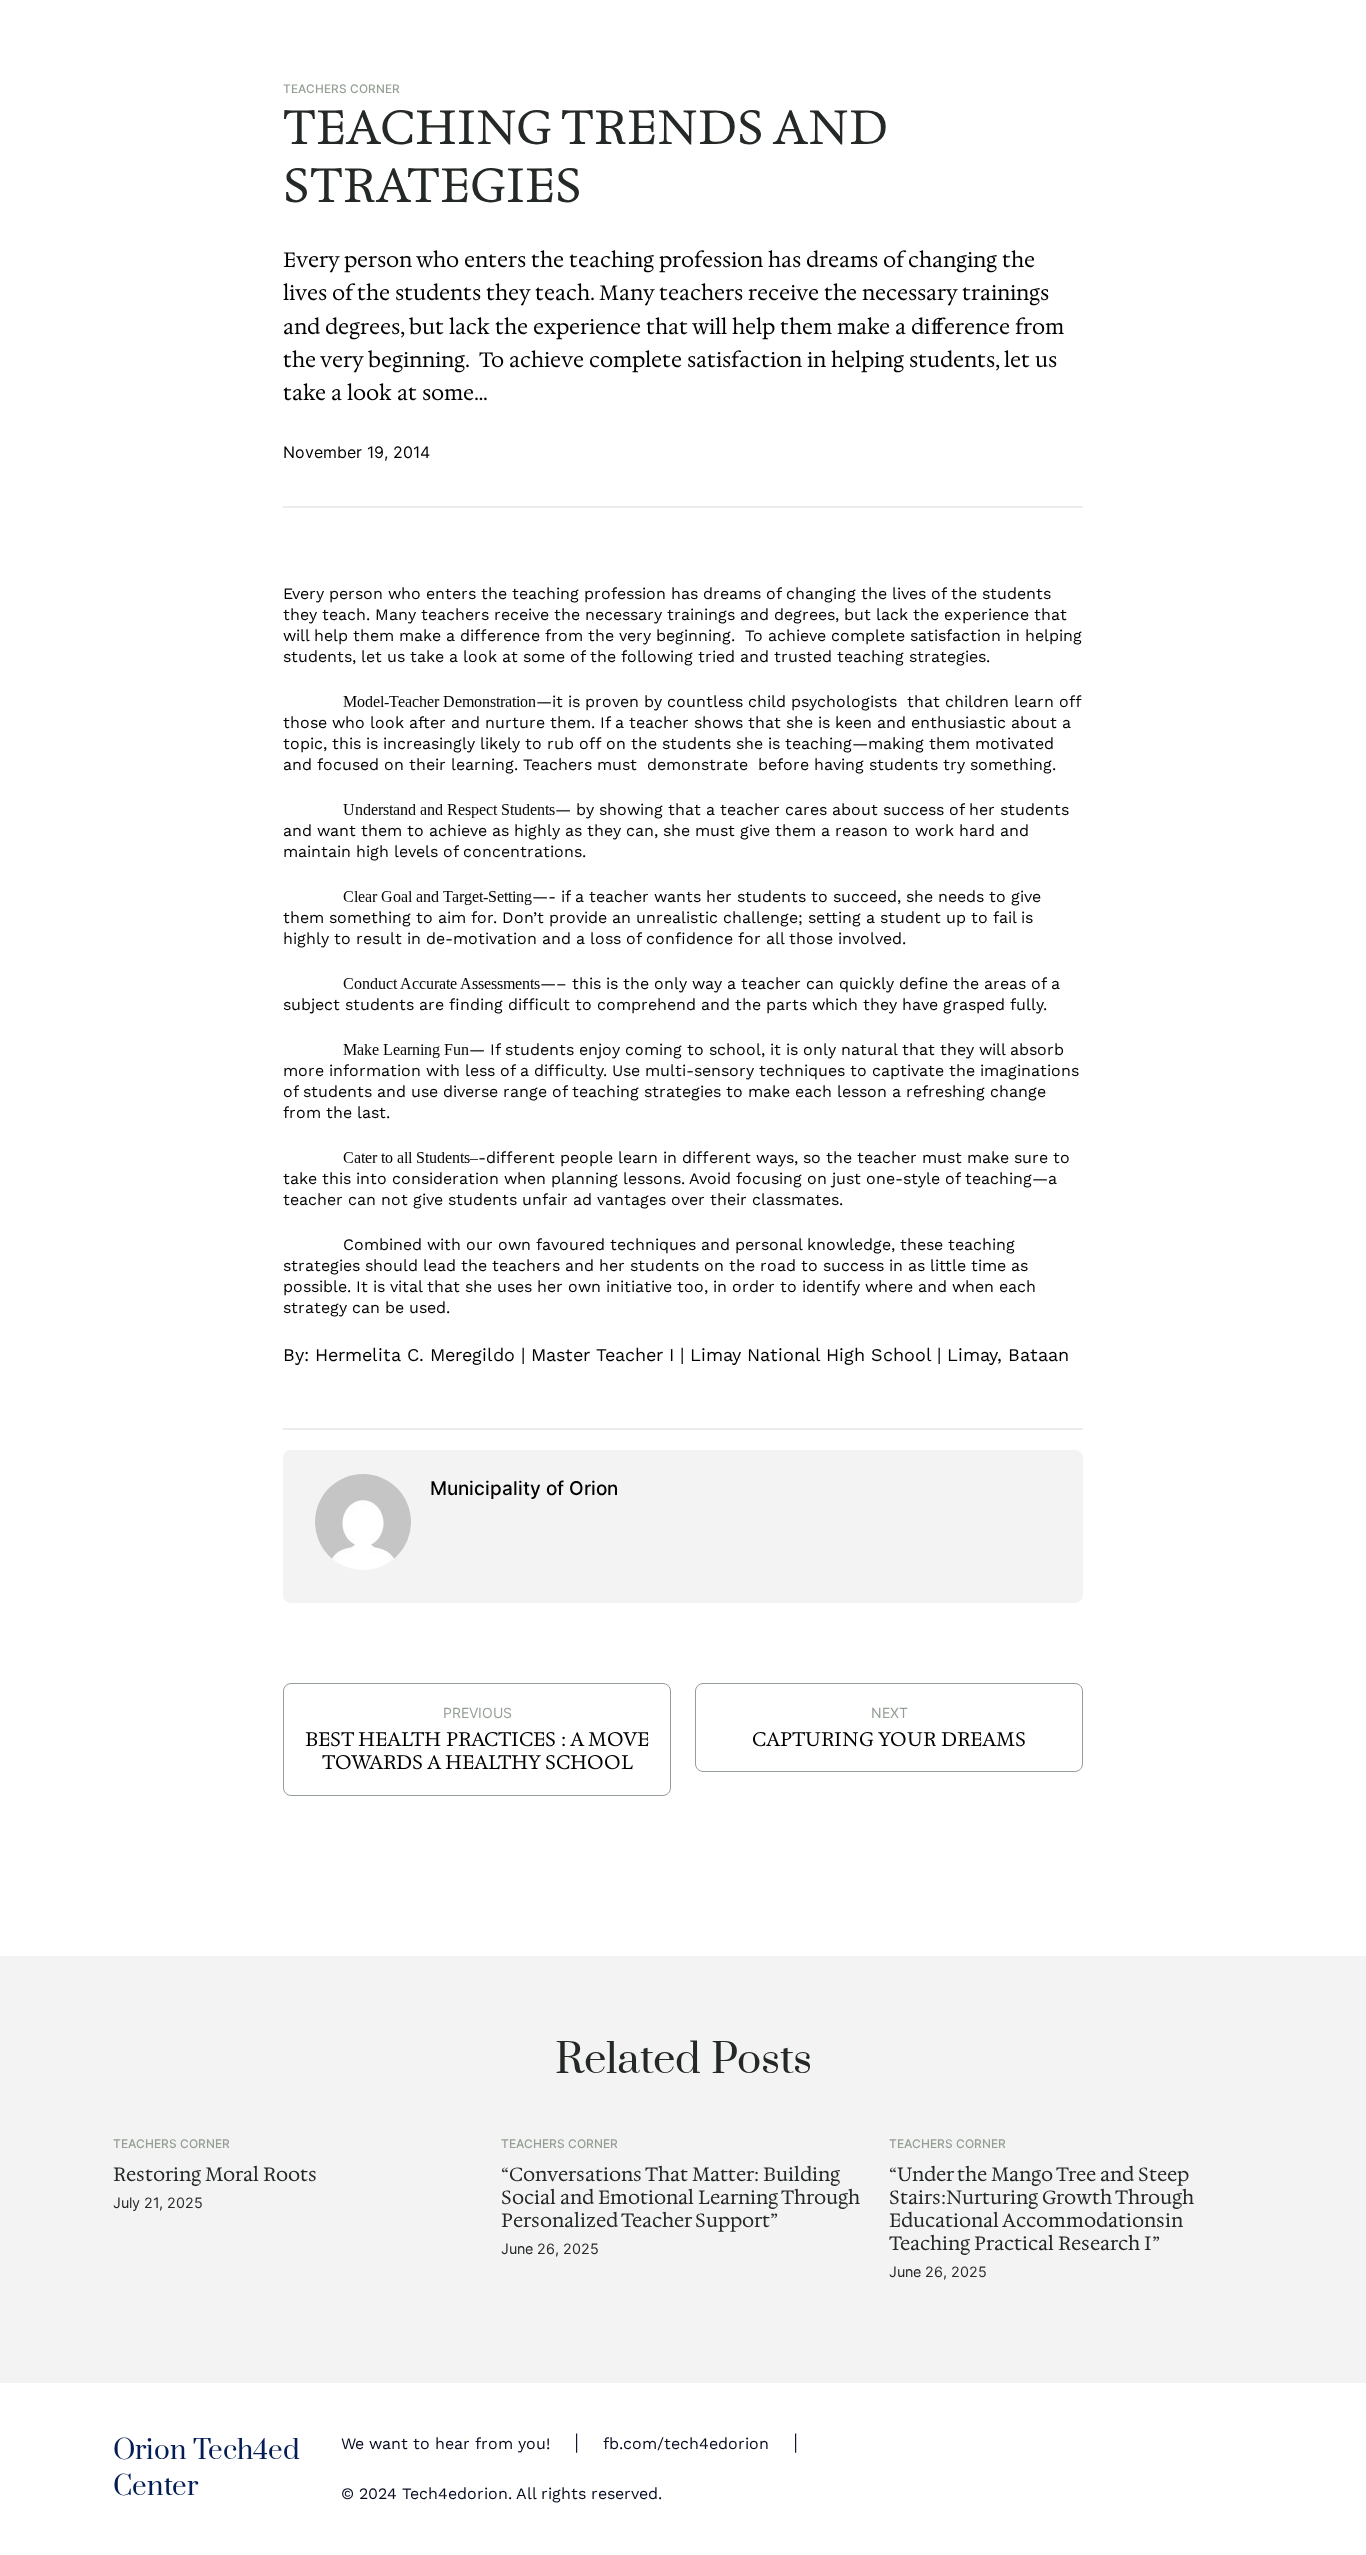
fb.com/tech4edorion (686, 2443)
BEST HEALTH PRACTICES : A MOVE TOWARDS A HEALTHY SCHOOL (477, 1751)
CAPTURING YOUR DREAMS (889, 1739)
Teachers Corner (341, 89)
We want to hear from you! (445, 2443)
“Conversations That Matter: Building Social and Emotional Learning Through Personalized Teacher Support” (680, 2197)
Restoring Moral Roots (215, 2174)
